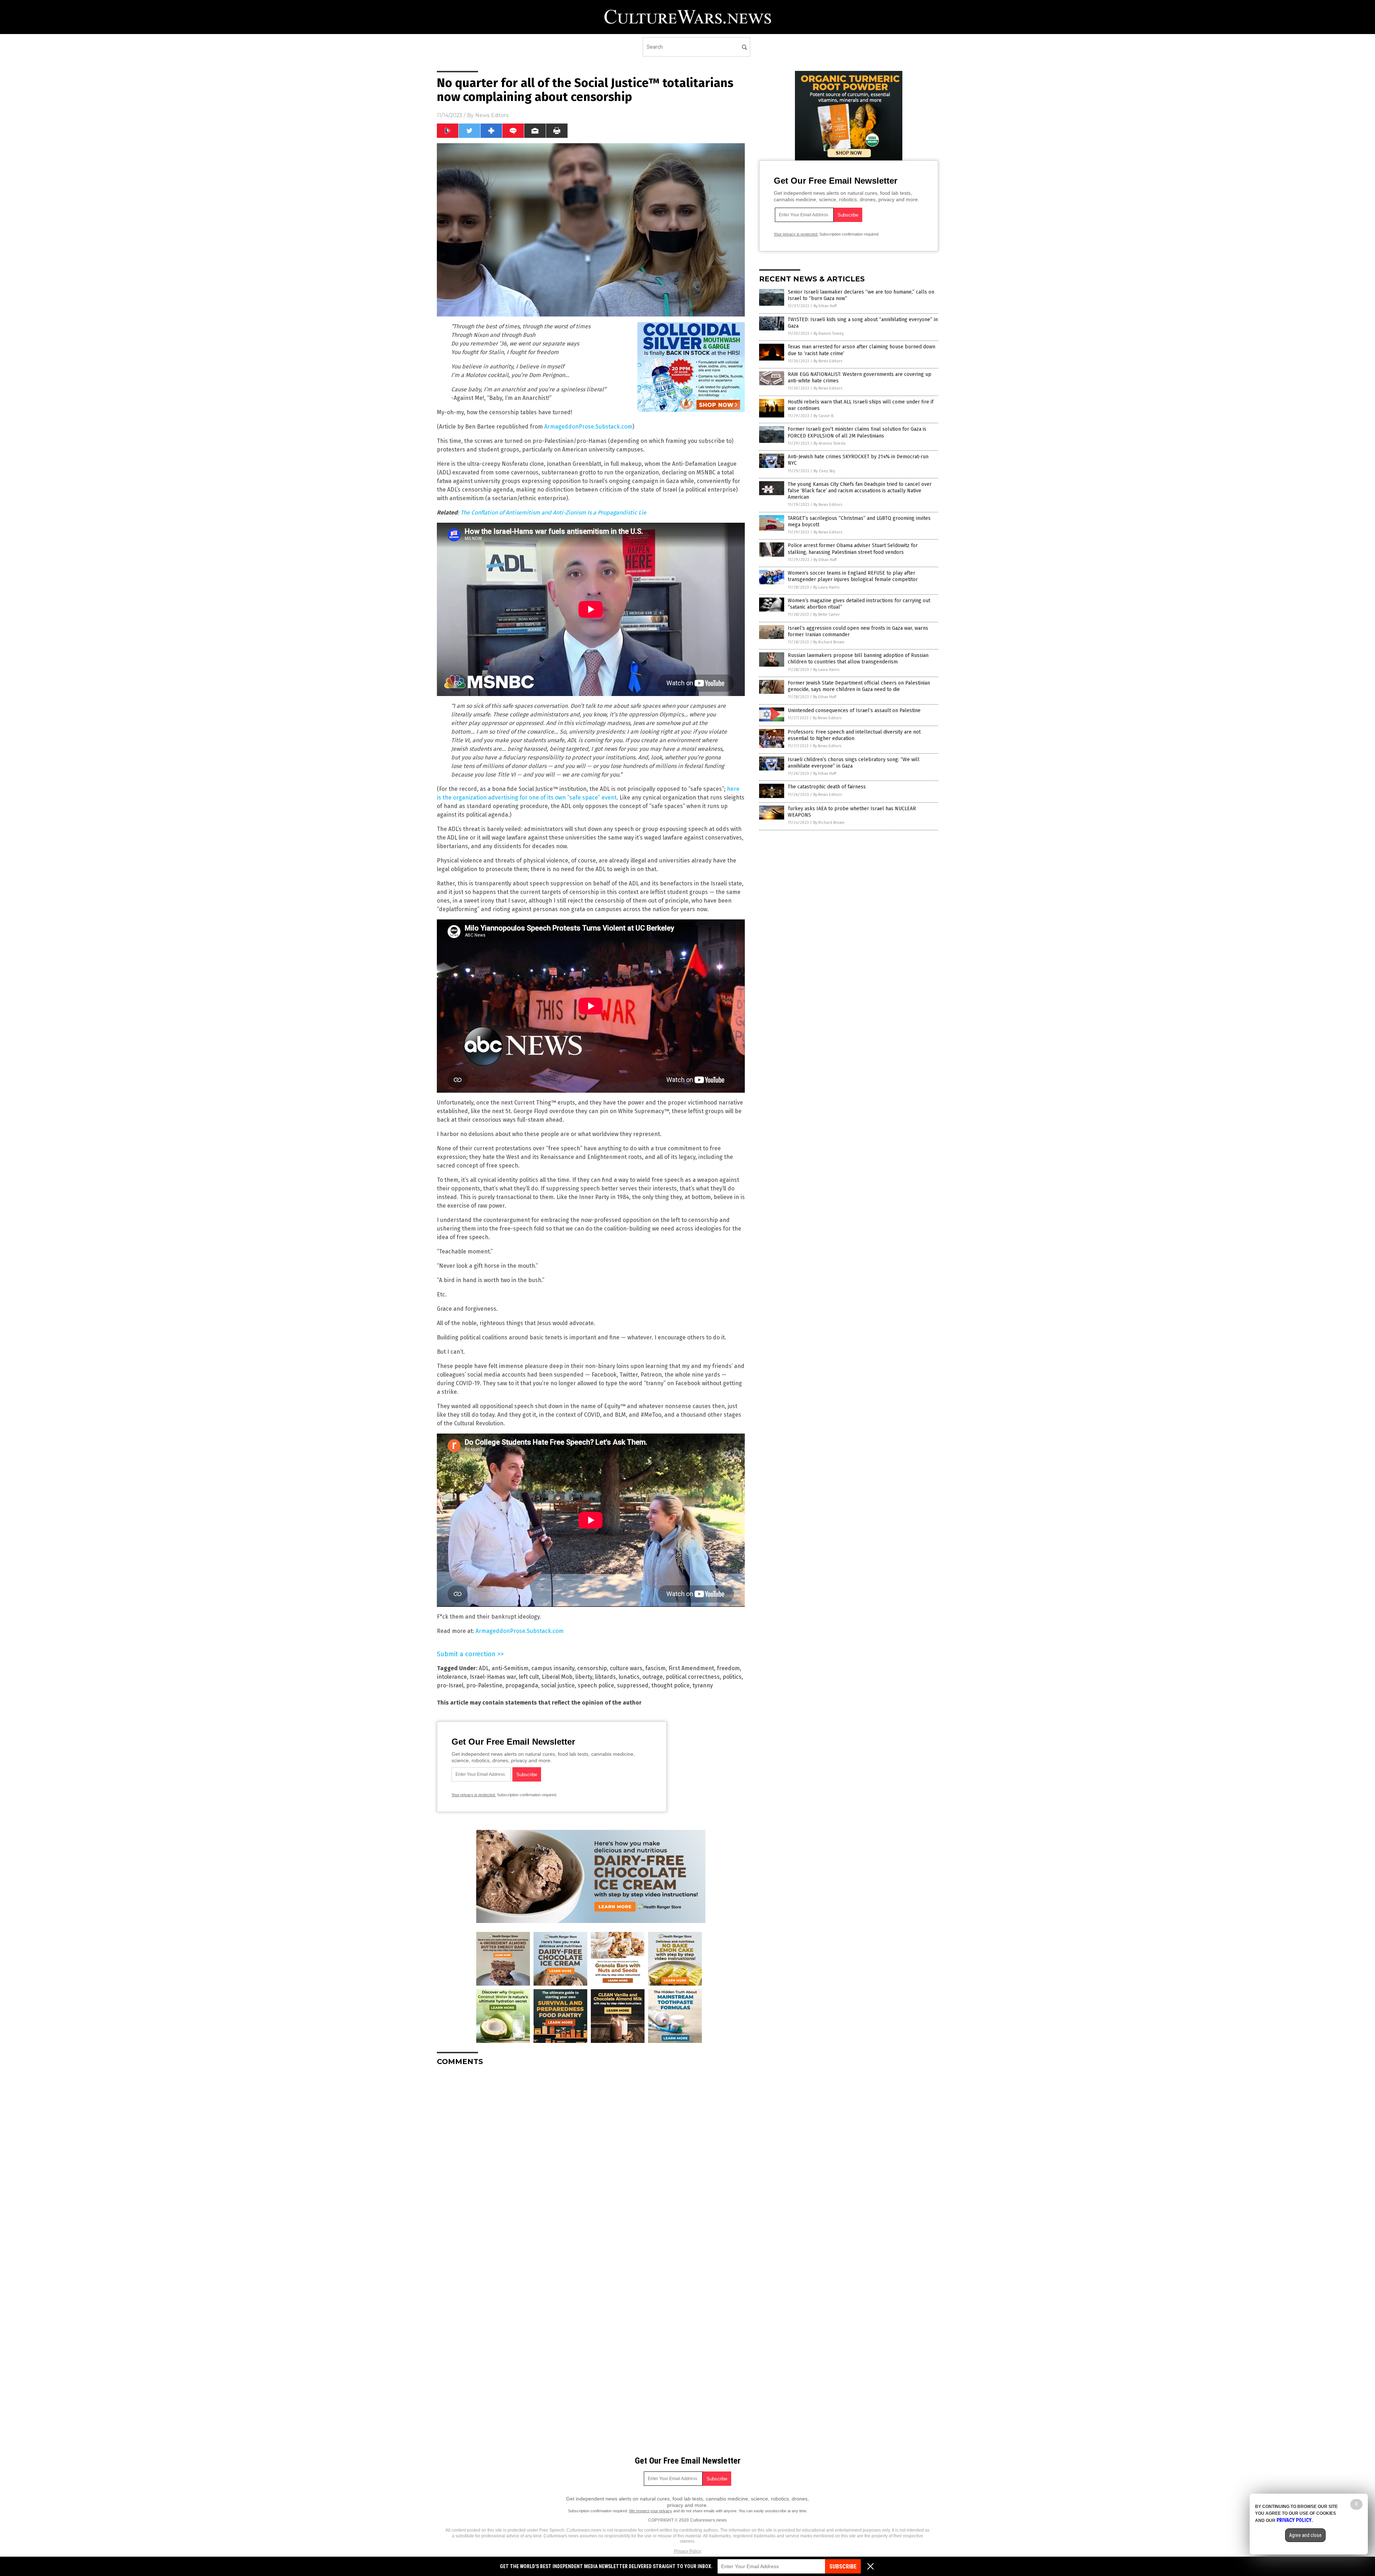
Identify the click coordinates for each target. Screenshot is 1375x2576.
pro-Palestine (484, 1685)
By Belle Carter (826, 615)
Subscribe (843, 2567)
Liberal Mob (557, 1677)
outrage (653, 1677)
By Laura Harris (826, 587)
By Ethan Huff (825, 306)
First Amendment (691, 1668)
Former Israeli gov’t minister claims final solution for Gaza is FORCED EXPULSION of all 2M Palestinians (857, 432)
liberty (584, 1677)
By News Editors (828, 361)
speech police (596, 1685)
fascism (655, 1668)
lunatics (629, 1677)
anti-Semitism (510, 1668)
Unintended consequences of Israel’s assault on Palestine (854, 711)
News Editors (492, 115)
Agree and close (1305, 2535)
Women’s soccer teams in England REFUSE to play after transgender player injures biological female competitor (853, 576)
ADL (484, 1668)
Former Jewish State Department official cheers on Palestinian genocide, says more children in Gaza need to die (859, 686)
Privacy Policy (687, 2551)
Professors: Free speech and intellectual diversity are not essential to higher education (854, 735)
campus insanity (553, 1668)
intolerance (452, 1677)
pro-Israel (450, 1685)
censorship (592, 1668)
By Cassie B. (824, 416)
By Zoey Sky (824, 471)
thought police (670, 1685)
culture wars (626, 1668)
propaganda (522, 1685)
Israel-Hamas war (493, 1677)
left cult (529, 1677)
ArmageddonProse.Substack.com (588, 427)
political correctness (693, 1677)
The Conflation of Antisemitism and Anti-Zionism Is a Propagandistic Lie (553, 513)
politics (732, 1677)
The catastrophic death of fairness (827, 787)
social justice (558, 1685)
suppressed (633, 1685)
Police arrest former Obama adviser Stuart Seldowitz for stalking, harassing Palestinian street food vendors (853, 549)
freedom (728, 1668)
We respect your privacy (651, 2511)
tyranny (703, 1685)
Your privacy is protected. (474, 1795)
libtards (606, 1677)
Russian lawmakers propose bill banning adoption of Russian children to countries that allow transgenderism (858, 659)
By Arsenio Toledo (830, 443)
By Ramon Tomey (829, 334)
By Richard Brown (829, 642)
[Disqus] (591, 2161)
